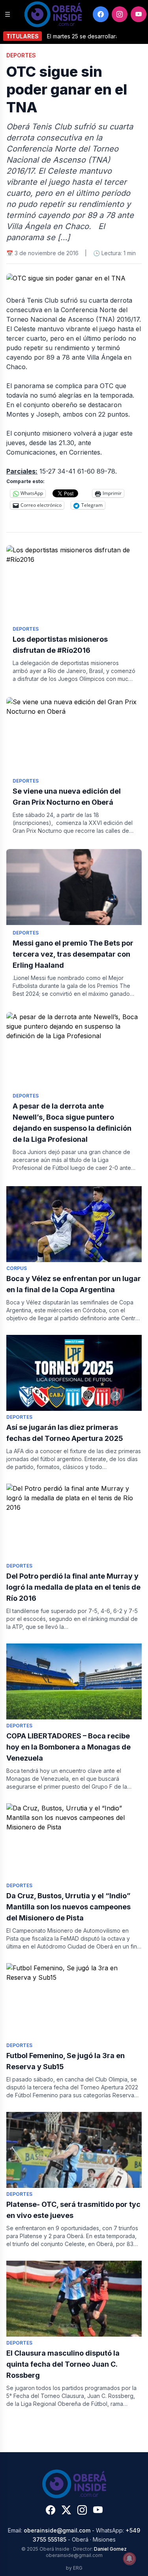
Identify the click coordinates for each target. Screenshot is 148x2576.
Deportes (21, 55)
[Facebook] (101, 14)
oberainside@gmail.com (57, 2530)
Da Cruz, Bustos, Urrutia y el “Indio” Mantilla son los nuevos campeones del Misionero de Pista (68, 1907)
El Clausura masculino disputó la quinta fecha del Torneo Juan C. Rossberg (63, 2364)
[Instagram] (120, 14)
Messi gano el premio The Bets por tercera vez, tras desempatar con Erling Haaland (73, 954)
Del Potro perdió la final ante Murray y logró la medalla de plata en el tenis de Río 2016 (73, 1587)
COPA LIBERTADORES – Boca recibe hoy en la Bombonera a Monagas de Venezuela (68, 1747)
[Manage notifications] (129, 2559)
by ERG (74, 2568)
